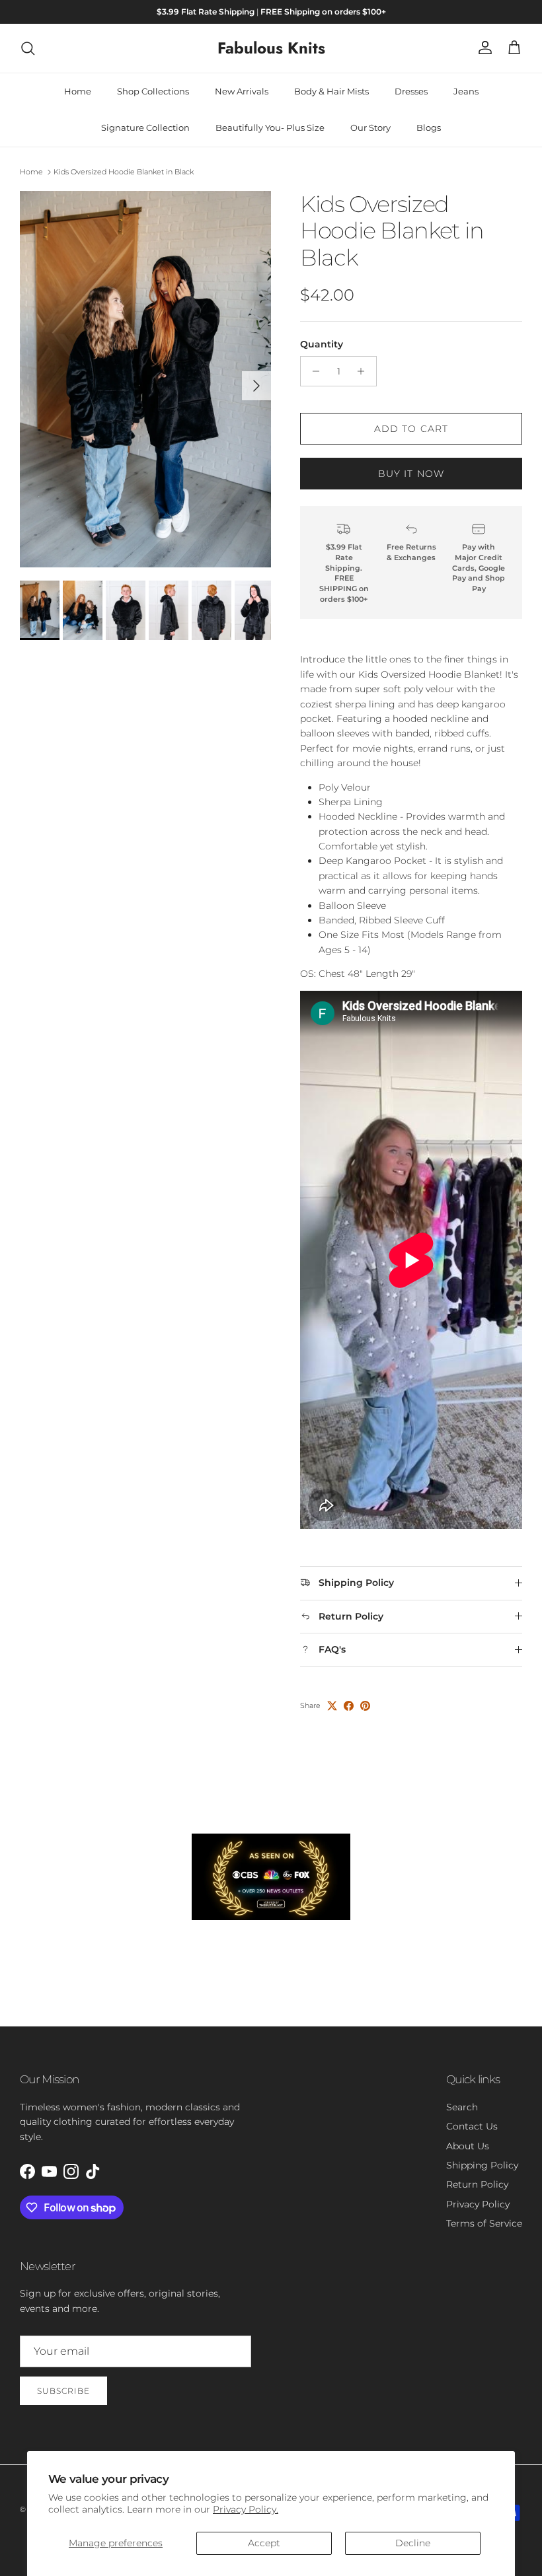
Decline (413, 2543)
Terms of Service (484, 2223)
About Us (468, 2146)
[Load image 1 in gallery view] (145, 379)
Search (462, 2107)
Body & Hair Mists (331, 91)
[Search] (28, 48)
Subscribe (63, 2391)
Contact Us (472, 2126)
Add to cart (411, 429)
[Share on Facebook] (349, 1706)
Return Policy (477, 2184)
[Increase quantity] (365, 371)
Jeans (466, 91)
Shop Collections (153, 91)
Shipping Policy (482, 2165)
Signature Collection (145, 127)
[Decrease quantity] (312, 371)
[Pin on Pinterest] (365, 1706)
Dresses (411, 91)
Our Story (370, 127)
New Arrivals (242, 91)
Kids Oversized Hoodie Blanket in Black (124, 172)
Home (78, 91)
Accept (264, 2543)
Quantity (322, 344)
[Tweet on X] (332, 1706)
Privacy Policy (478, 2204)
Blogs (429, 127)
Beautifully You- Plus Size (270, 127)
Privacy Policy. (246, 2509)
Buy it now (411, 474)
